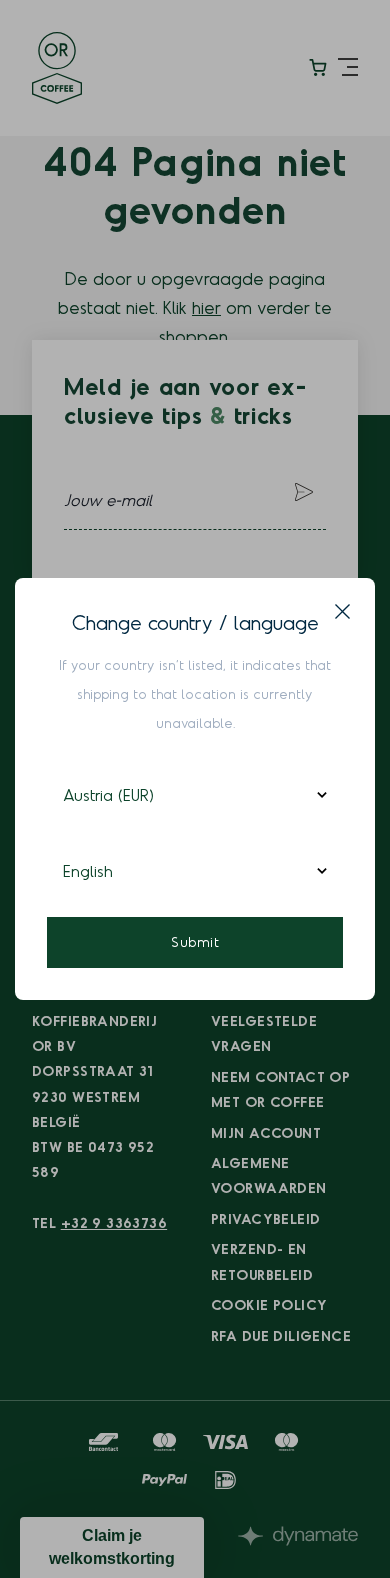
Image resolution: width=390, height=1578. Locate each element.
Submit (195, 941)
